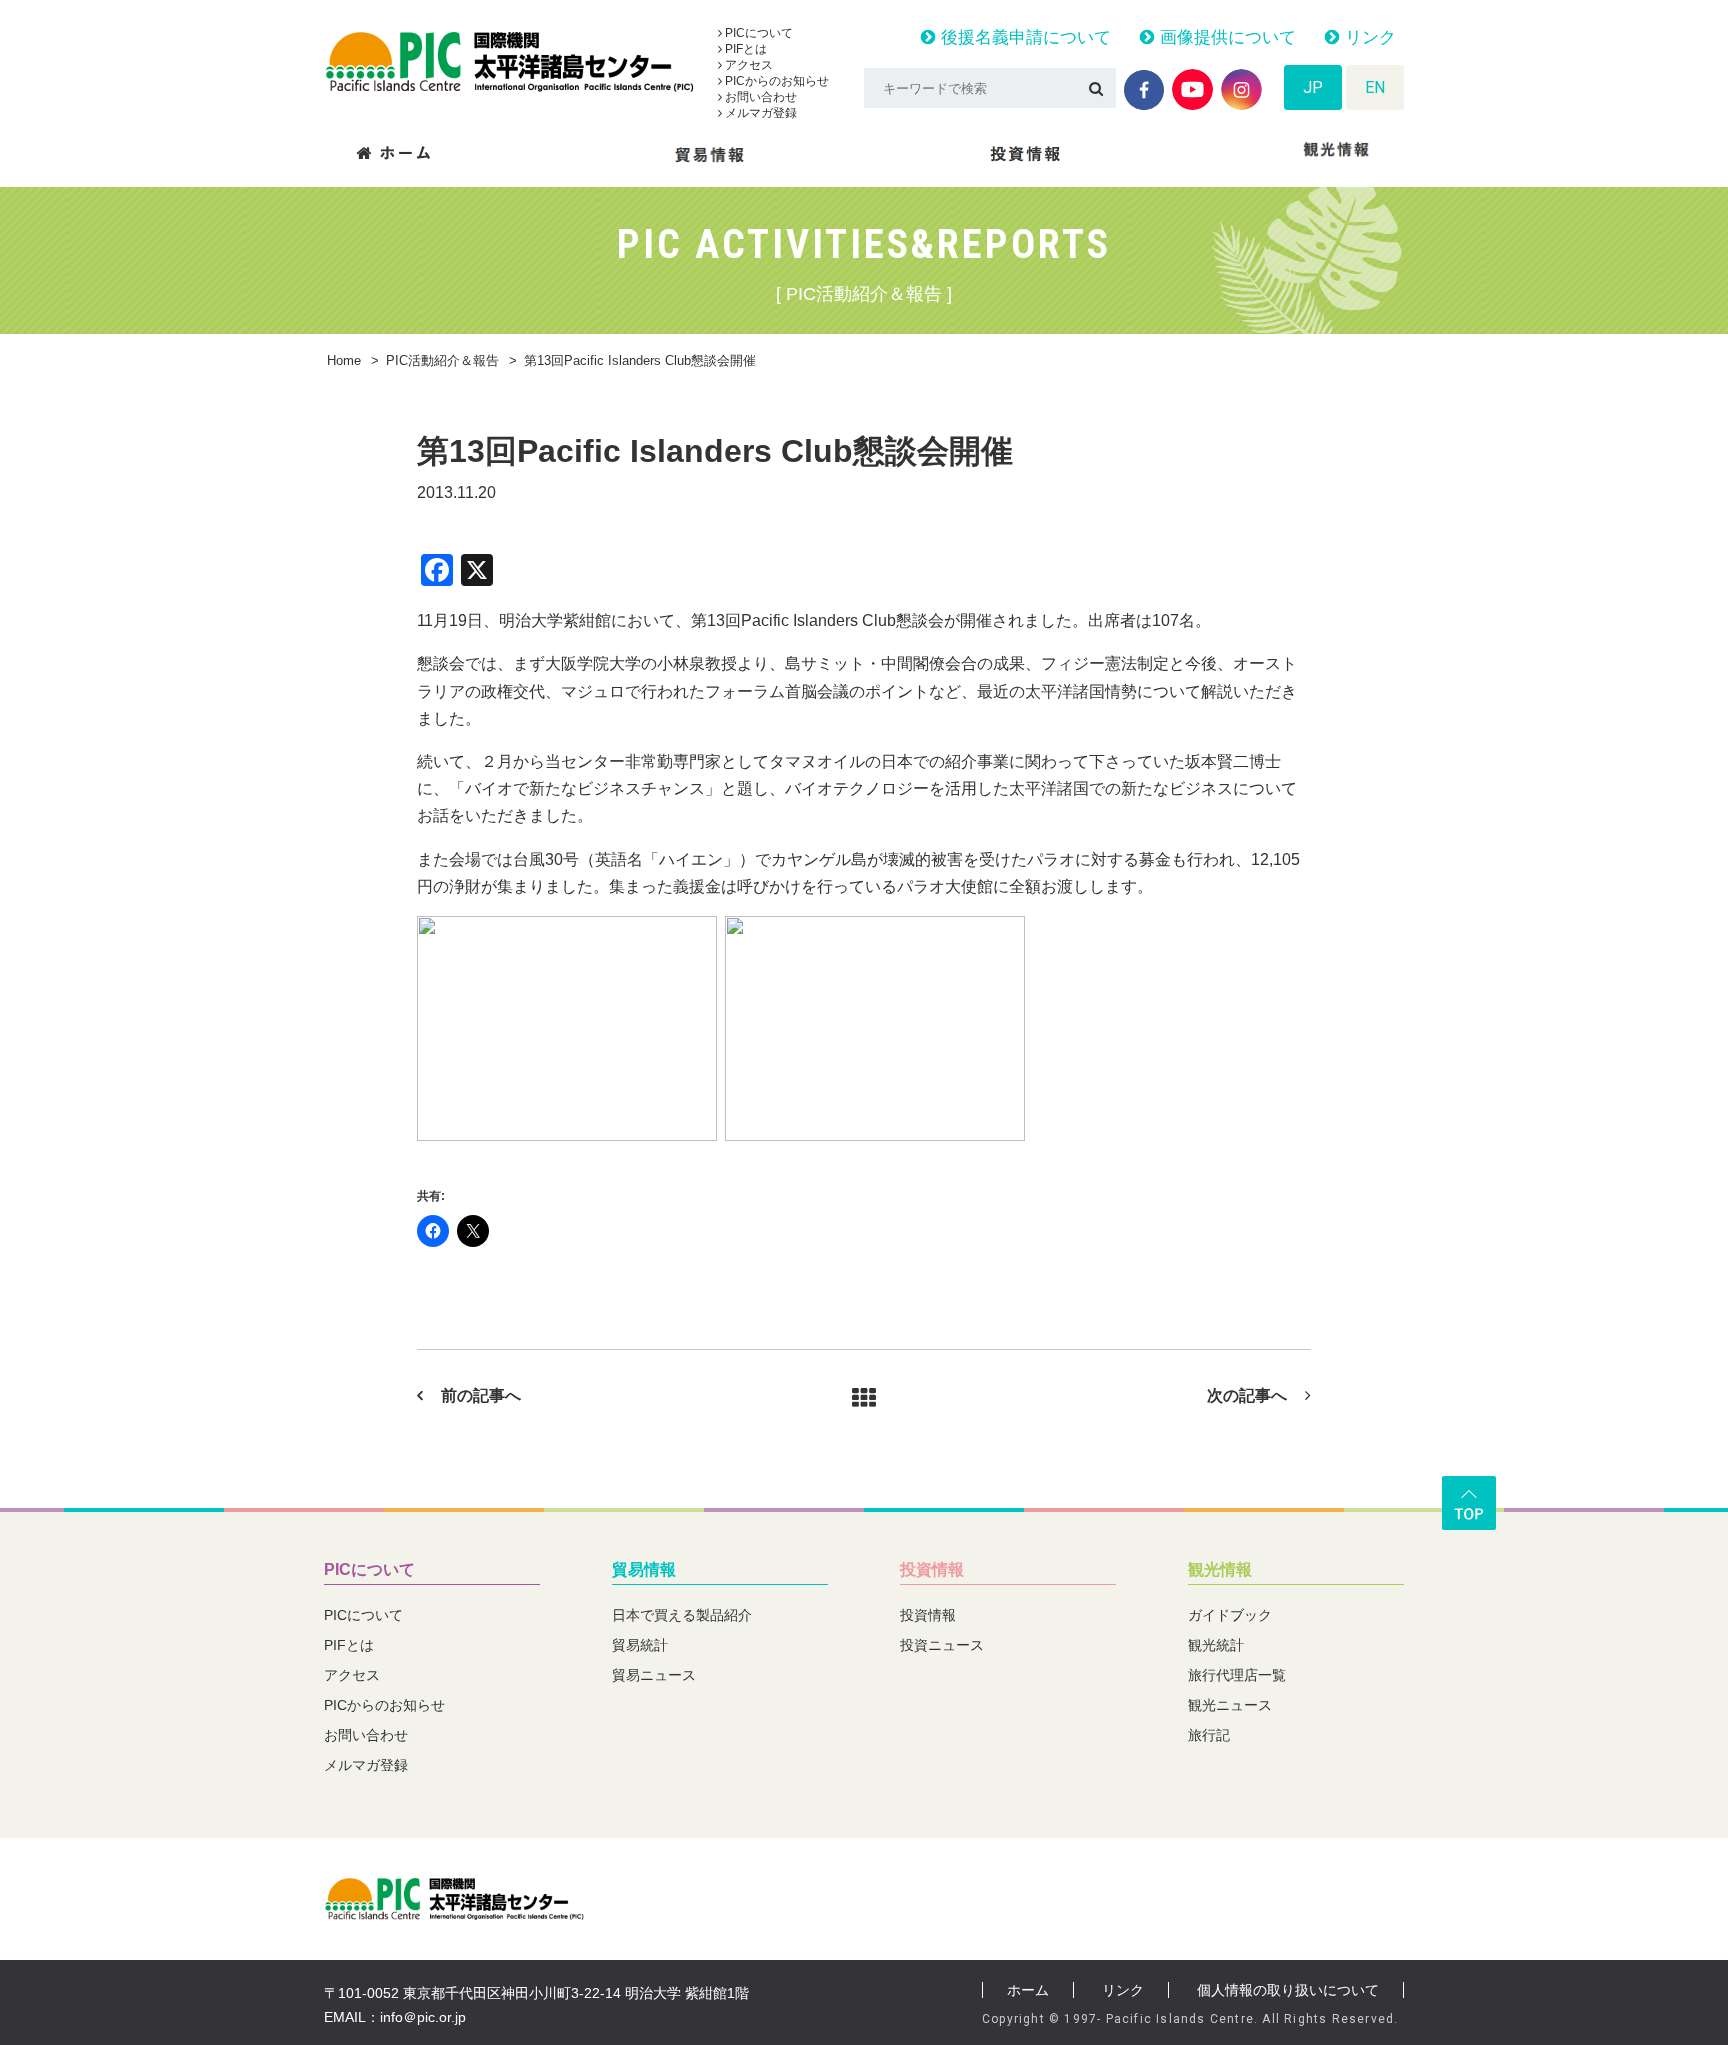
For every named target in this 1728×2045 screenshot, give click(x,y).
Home (344, 360)
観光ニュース (1230, 1705)
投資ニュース (942, 1645)
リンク (1368, 37)
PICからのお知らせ (775, 81)
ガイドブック (1230, 1615)
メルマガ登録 (759, 113)
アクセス (747, 65)
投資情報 (932, 1569)
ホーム (1028, 1990)
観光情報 (1220, 1569)
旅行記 (1209, 1735)
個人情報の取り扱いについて (1288, 1990)
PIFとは (744, 49)
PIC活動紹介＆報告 (442, 360)
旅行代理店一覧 (1237, 1675)
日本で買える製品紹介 (682, 1615)
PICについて (757, 33)
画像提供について (1225, 37)
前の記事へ (481, 1395)
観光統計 (1216, 1645)
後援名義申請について (1023, 37)
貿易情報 (644, 1569)
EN (1375, 87)
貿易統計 (640, 1645)
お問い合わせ (759, 97)
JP (1313, 87)
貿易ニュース (654, 1675)
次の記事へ (1247, 1395)
